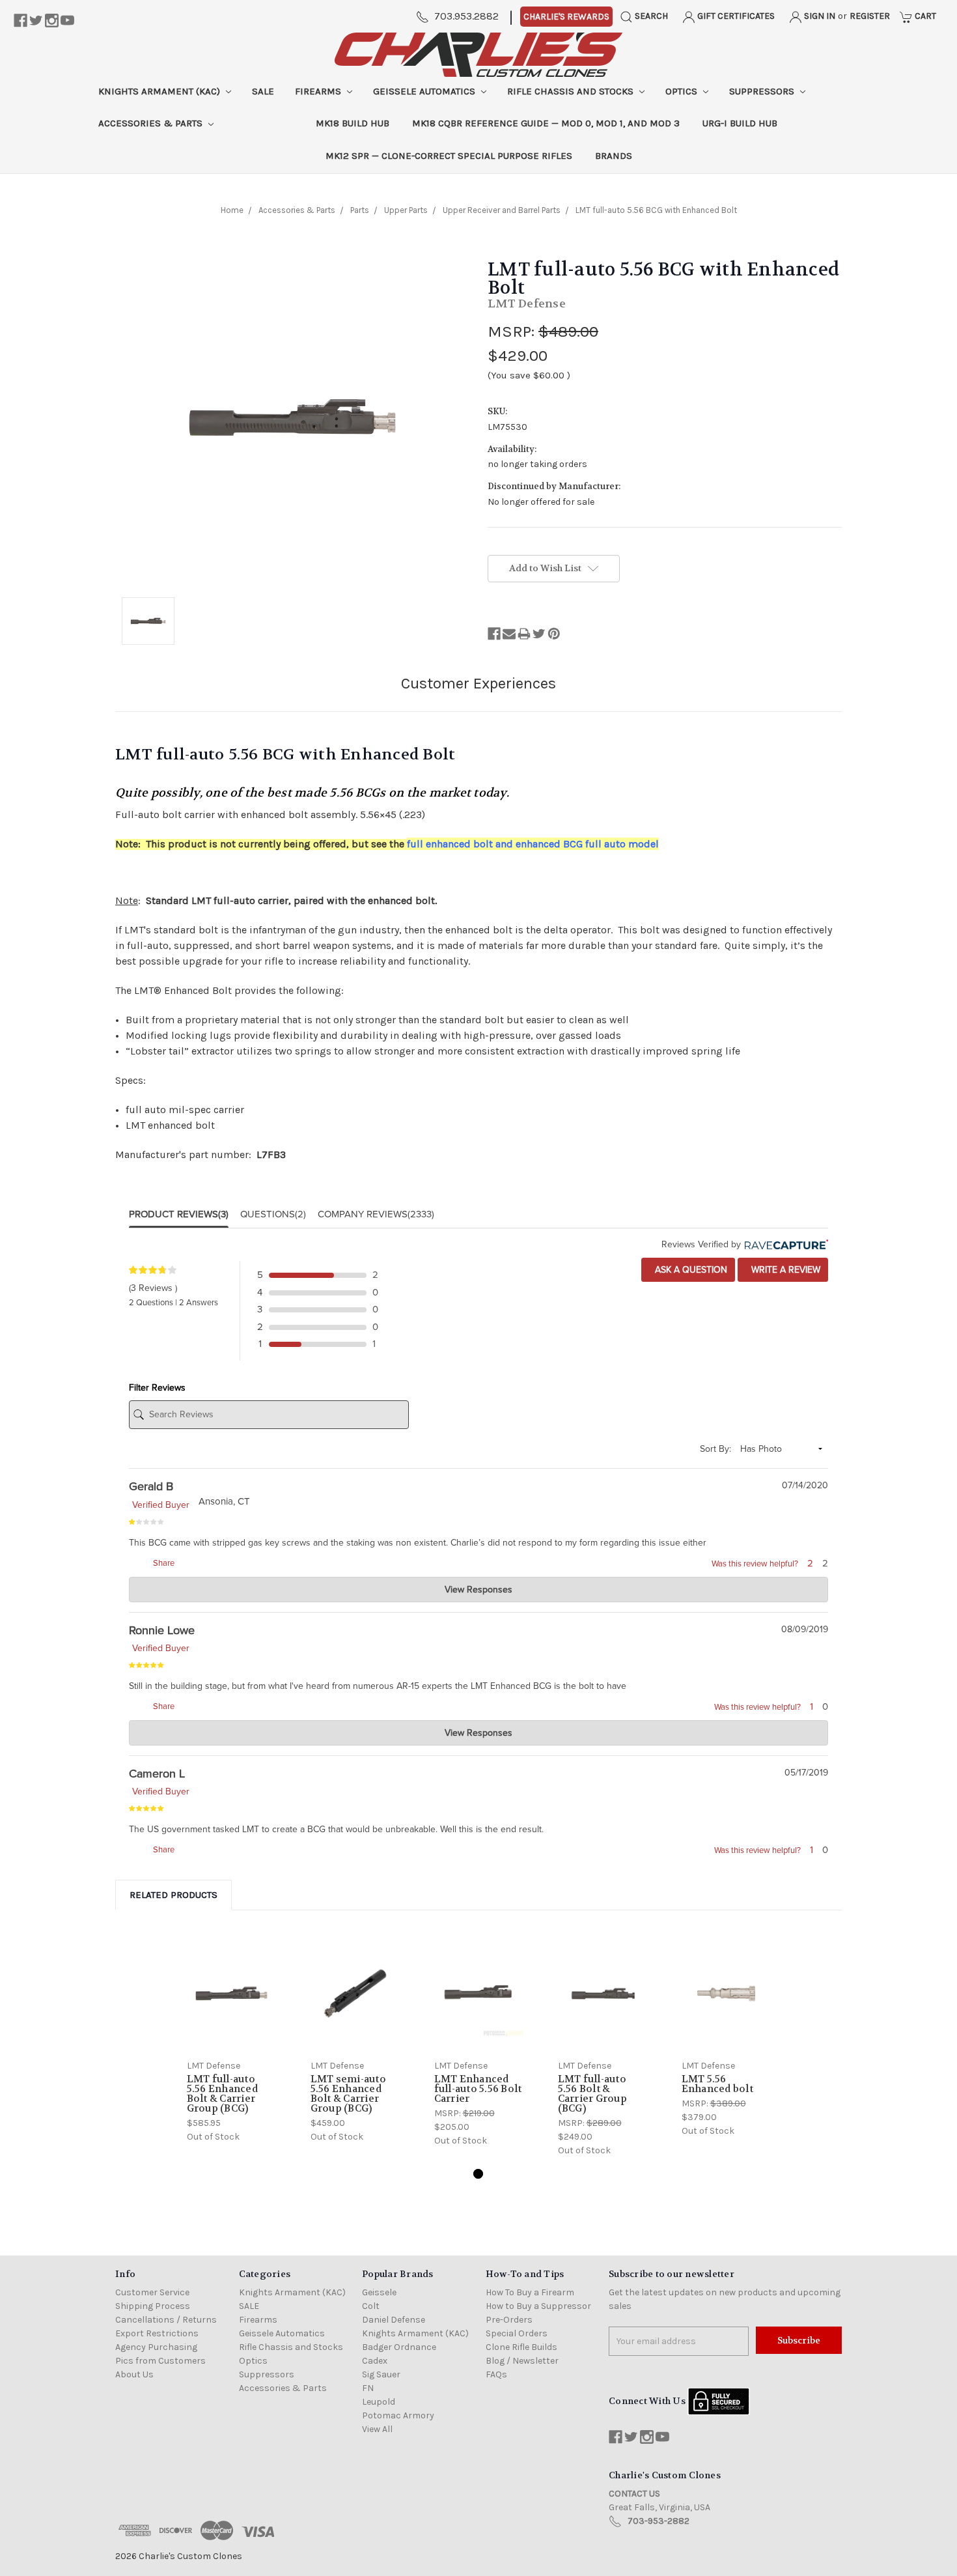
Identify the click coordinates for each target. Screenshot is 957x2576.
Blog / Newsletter (522, 2361)
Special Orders (517, 2333)
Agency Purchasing (156, 2347)
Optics (683, 91)
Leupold (379, 2402)
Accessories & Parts (152, 123)
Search (650, 16)
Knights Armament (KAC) (160, 91)
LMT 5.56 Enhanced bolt (717, 2084)
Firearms (319, 91)
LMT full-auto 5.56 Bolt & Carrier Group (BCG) (592, 2094)
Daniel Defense (394, 2320)
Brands (614, 156)
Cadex (375, 2361)
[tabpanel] (231, 2039)
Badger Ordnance (399, 2347)
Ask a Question (690, 1270)
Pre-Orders (509, 2320)
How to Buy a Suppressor (538, 2306)
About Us (134, 2374)
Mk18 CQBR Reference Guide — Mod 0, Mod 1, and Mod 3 (546, 123)
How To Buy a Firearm (530, 2292)
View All (377, 2429)
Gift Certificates (735, 16)
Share (163, 1563)
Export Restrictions (157, 2333)
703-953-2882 (659, 2521)
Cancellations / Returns (166, 2320)
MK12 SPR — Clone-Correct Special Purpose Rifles (449, 156)
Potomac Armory (398, 2415)
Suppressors (763, 91)
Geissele (379, 2292)
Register (870, 16)
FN (368, 2388)
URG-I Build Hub (740, 123)
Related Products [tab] (173, 1895)
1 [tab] (478, 2174)
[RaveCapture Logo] (784, 1244)
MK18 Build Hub (353, 123)
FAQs (496, 2374)
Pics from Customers (160, 2361)
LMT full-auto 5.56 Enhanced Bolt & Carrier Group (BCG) (222, 2094)
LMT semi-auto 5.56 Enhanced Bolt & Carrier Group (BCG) (348, 2094)
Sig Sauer (381, 2374)
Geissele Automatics (425, 91)
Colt (371, 2306)
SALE (263, 91)
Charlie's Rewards (566, 17)
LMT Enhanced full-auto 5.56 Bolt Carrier (478, 2089)
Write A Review (784, 1270)
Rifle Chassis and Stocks (572, 91)
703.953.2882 (466, 16)
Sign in (819, 16)
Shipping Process (153, 2306)
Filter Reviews (157, 1388)
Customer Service (152, 2292)
